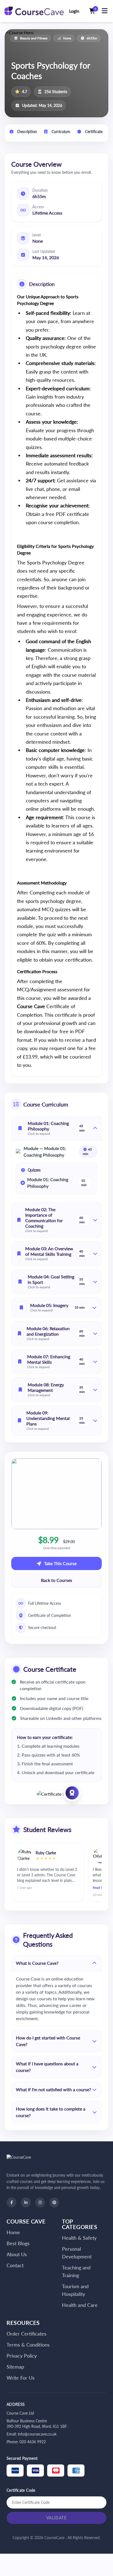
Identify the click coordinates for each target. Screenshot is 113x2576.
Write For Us (21, 2378)
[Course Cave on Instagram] (40, 2202)
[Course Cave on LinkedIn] (26, 2202)
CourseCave (55, 2538)
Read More (94, 1888)
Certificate (93, 132)
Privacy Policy (22, 2356)
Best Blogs (18, 2243)
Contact (15, 2265)
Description (27, 132)
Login (74, 11)
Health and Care (80, 2305)
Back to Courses (56, 1580)
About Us (17, 2254)
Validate (56, 2518)
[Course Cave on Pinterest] (54, 2202)
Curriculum (60, 132)
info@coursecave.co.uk (37, 2434)
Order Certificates (26, 2334)
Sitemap (15, 2367)
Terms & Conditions (28, 2345)
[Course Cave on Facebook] (12, 2202)
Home (13, 2232)
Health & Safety (79, 2238)
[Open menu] (104, 11)
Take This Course (60, 1563)
